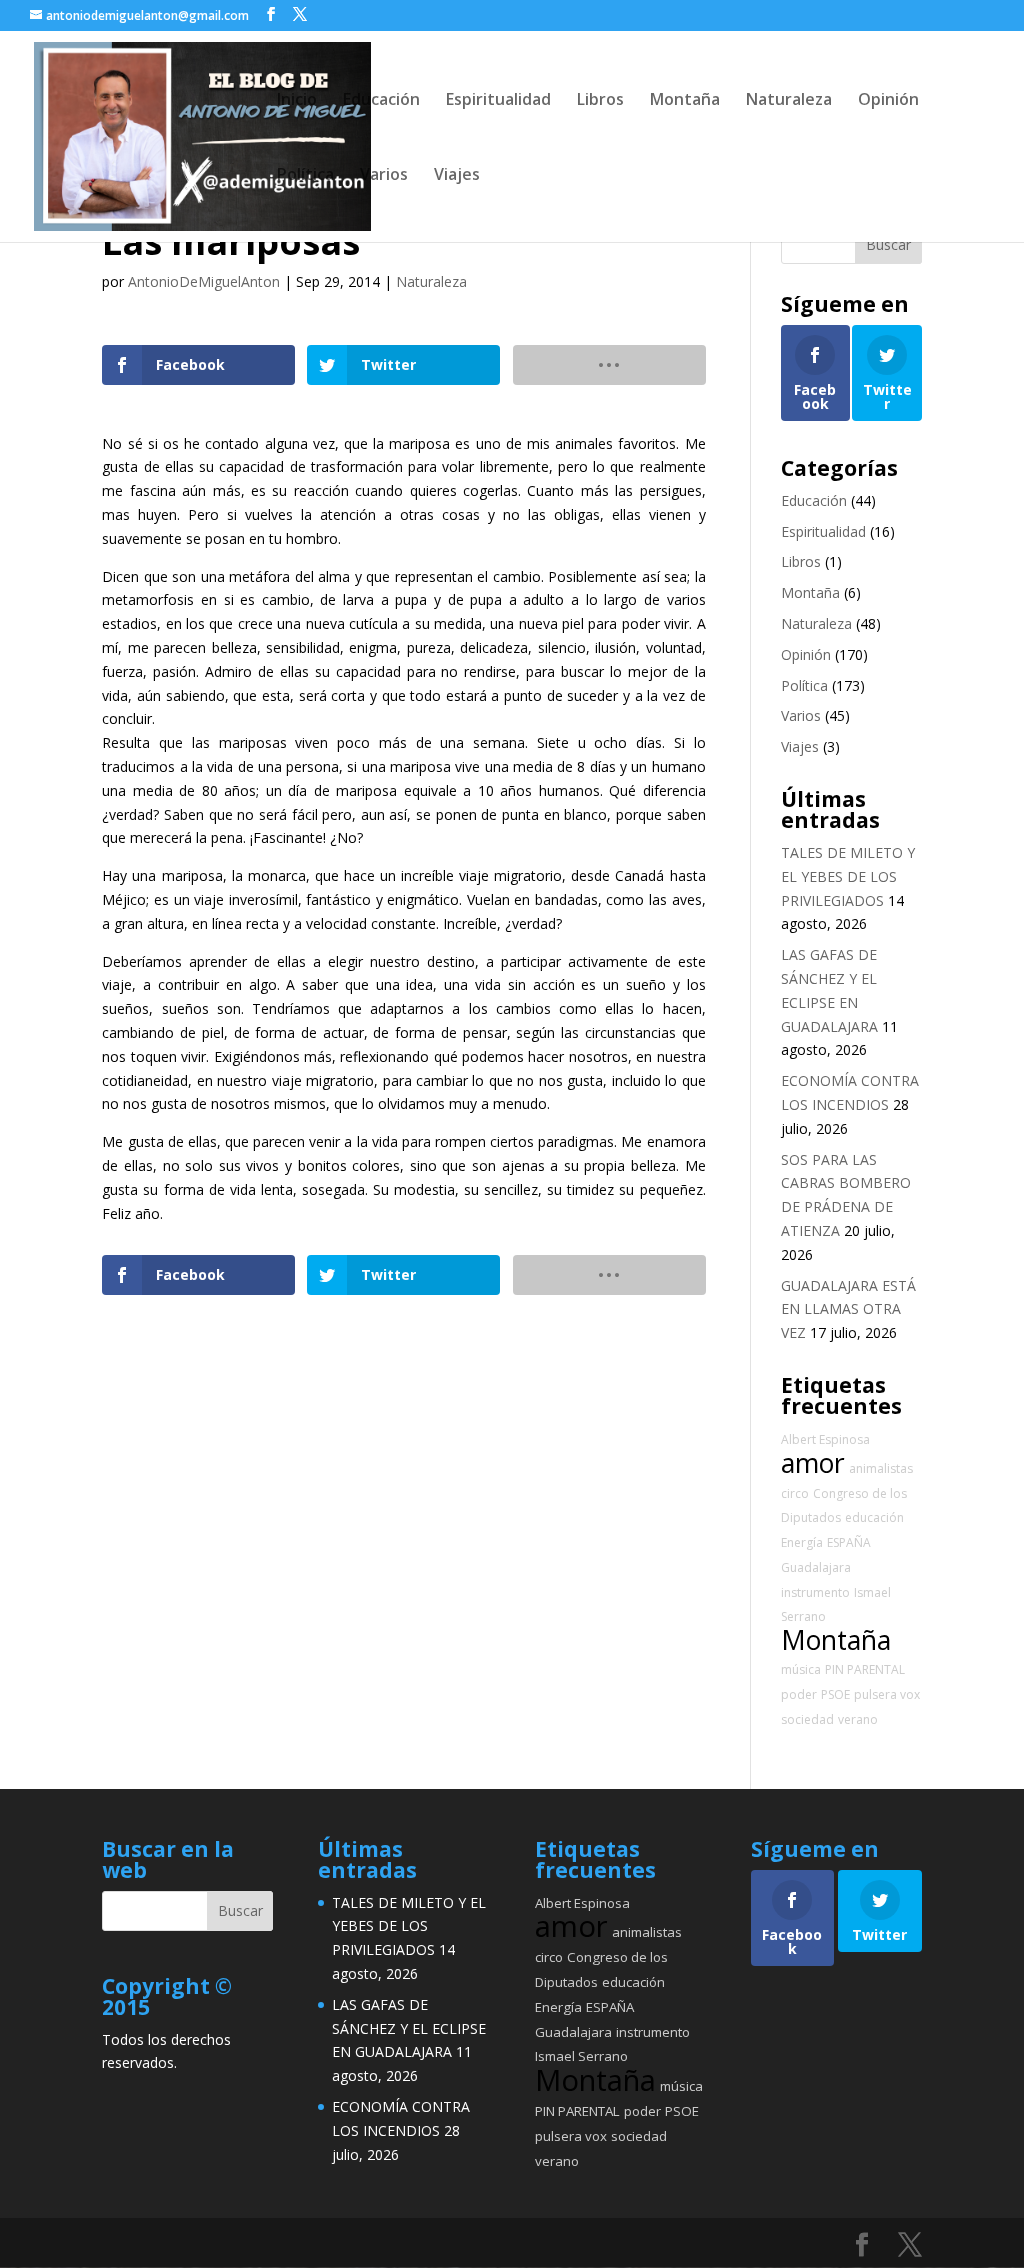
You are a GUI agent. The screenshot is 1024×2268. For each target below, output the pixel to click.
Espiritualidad (498, 101)
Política (305, 176)
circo (795, 1493)
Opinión (888, 101)
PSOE (835, 1694)
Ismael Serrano (581, 2056)
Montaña (685, 101)
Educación (381, 101)
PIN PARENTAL (865, 1669)
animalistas (881, 1468)
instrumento (815, 1592)
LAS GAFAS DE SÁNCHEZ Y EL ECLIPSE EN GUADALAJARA (409, 2028)
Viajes (457, 176)
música (801, 1669)
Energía (802, 1542)
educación (874, 1517)
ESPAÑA (849, 1542)
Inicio (297, 101)
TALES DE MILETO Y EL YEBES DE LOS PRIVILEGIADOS (848, 876)
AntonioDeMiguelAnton (204, 281)
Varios (384, 176)
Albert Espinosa (825, 1439)
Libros (600, 101)
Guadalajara (816, 1567)
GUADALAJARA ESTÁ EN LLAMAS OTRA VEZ (848, 1309)
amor (813, 1463)
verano (858, 1719)
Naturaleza (789, 101)
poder (799, 1694)
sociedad (807, 1719)
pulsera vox (887, 1694)
